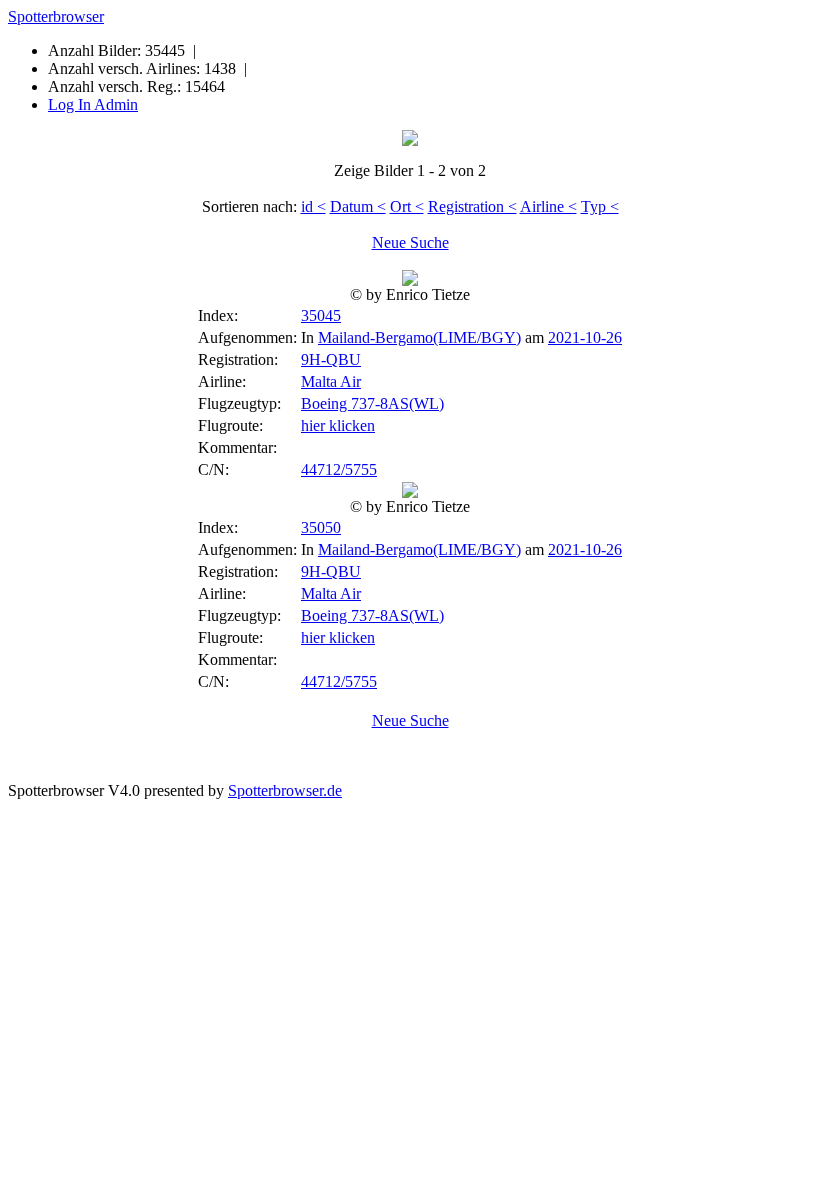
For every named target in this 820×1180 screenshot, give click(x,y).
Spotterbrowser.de (285, 790)
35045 (321, 315)
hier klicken (338, 425)
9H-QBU (331, 359)
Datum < (358, 206)
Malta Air (331, 381)
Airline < (548, 206)
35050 (321, 527)
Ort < (407, 206)
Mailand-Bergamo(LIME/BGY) (419, 337)
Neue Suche (410, 242)
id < (313, 206)
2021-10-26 (585, 337)
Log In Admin (93, 104)
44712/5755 (339, 469)
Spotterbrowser (56, 16)
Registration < (472, 206)
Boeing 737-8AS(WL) (372, 403)
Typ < (600, 206)
